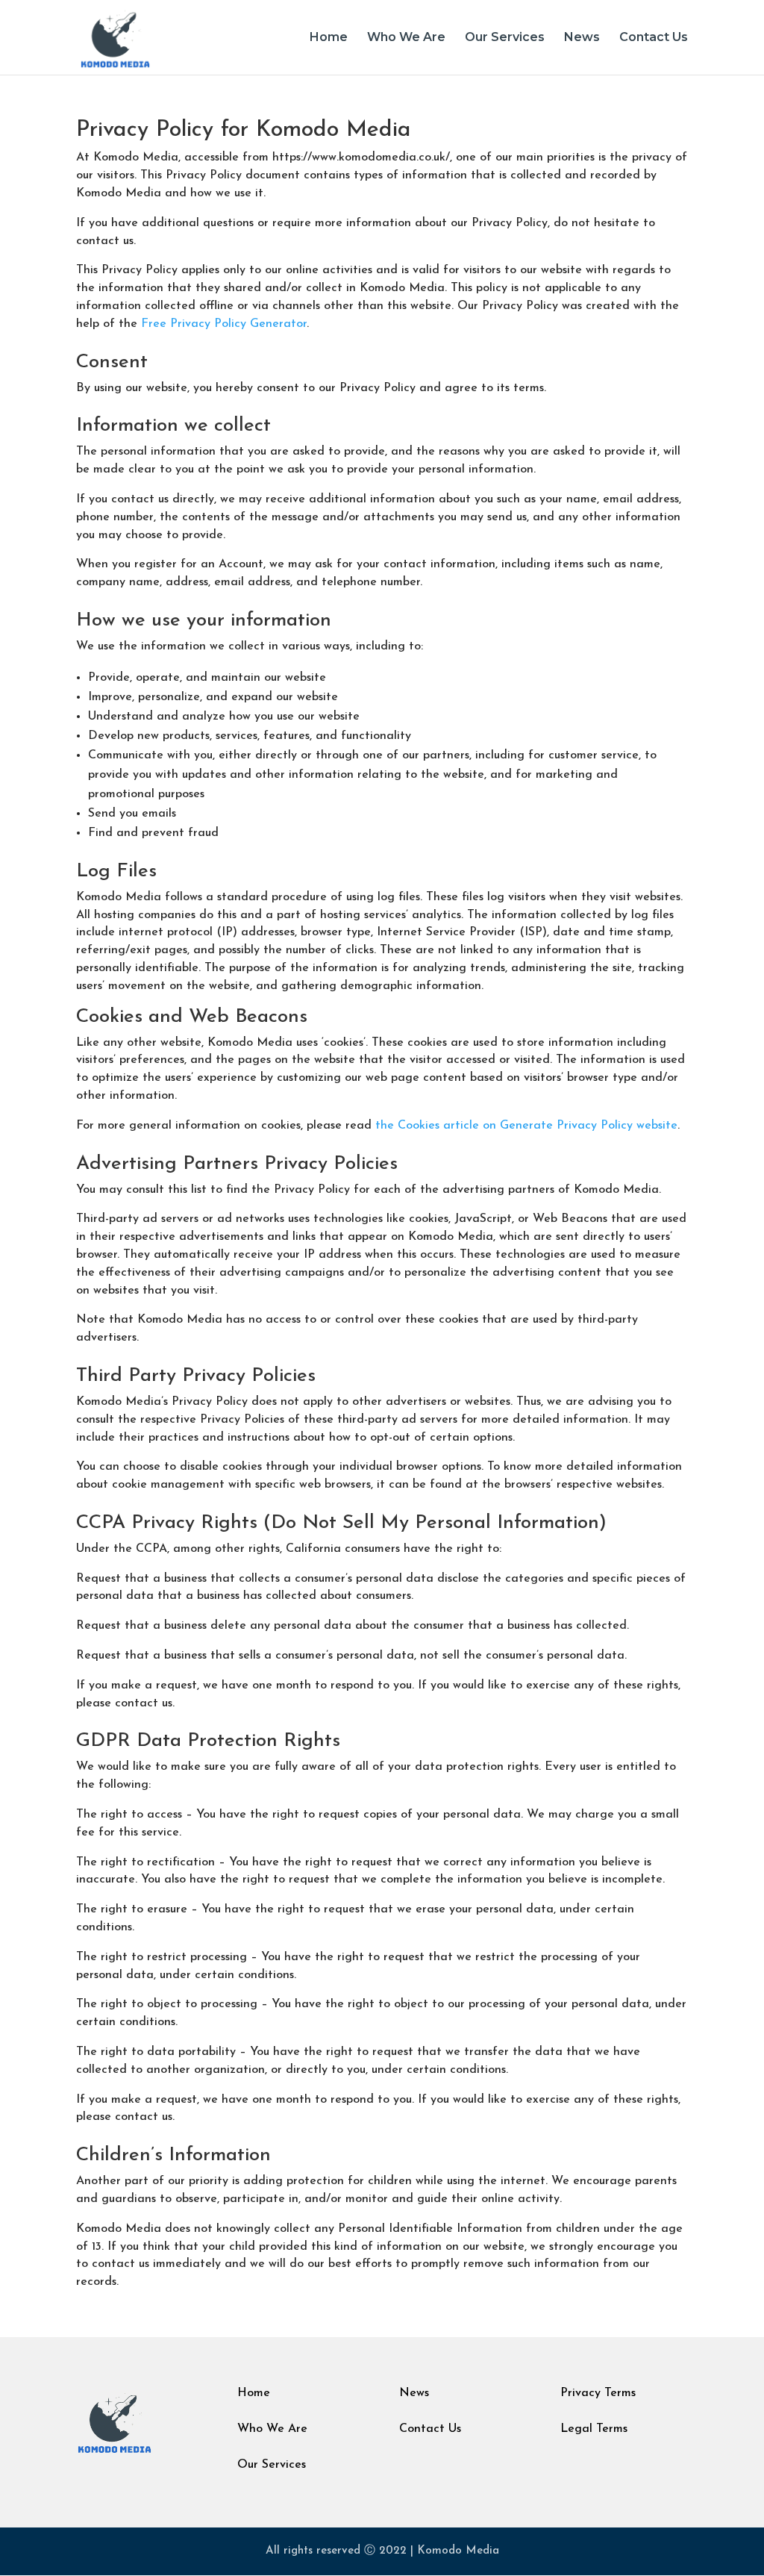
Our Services (505, 38)
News (582, 38)
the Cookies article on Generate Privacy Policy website (526, 1126)
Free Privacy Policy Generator (224, 324)
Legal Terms (594, 2429)
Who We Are (406, 38)
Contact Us (654, 38)
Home (329, 38)
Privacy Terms (598, 2393)
